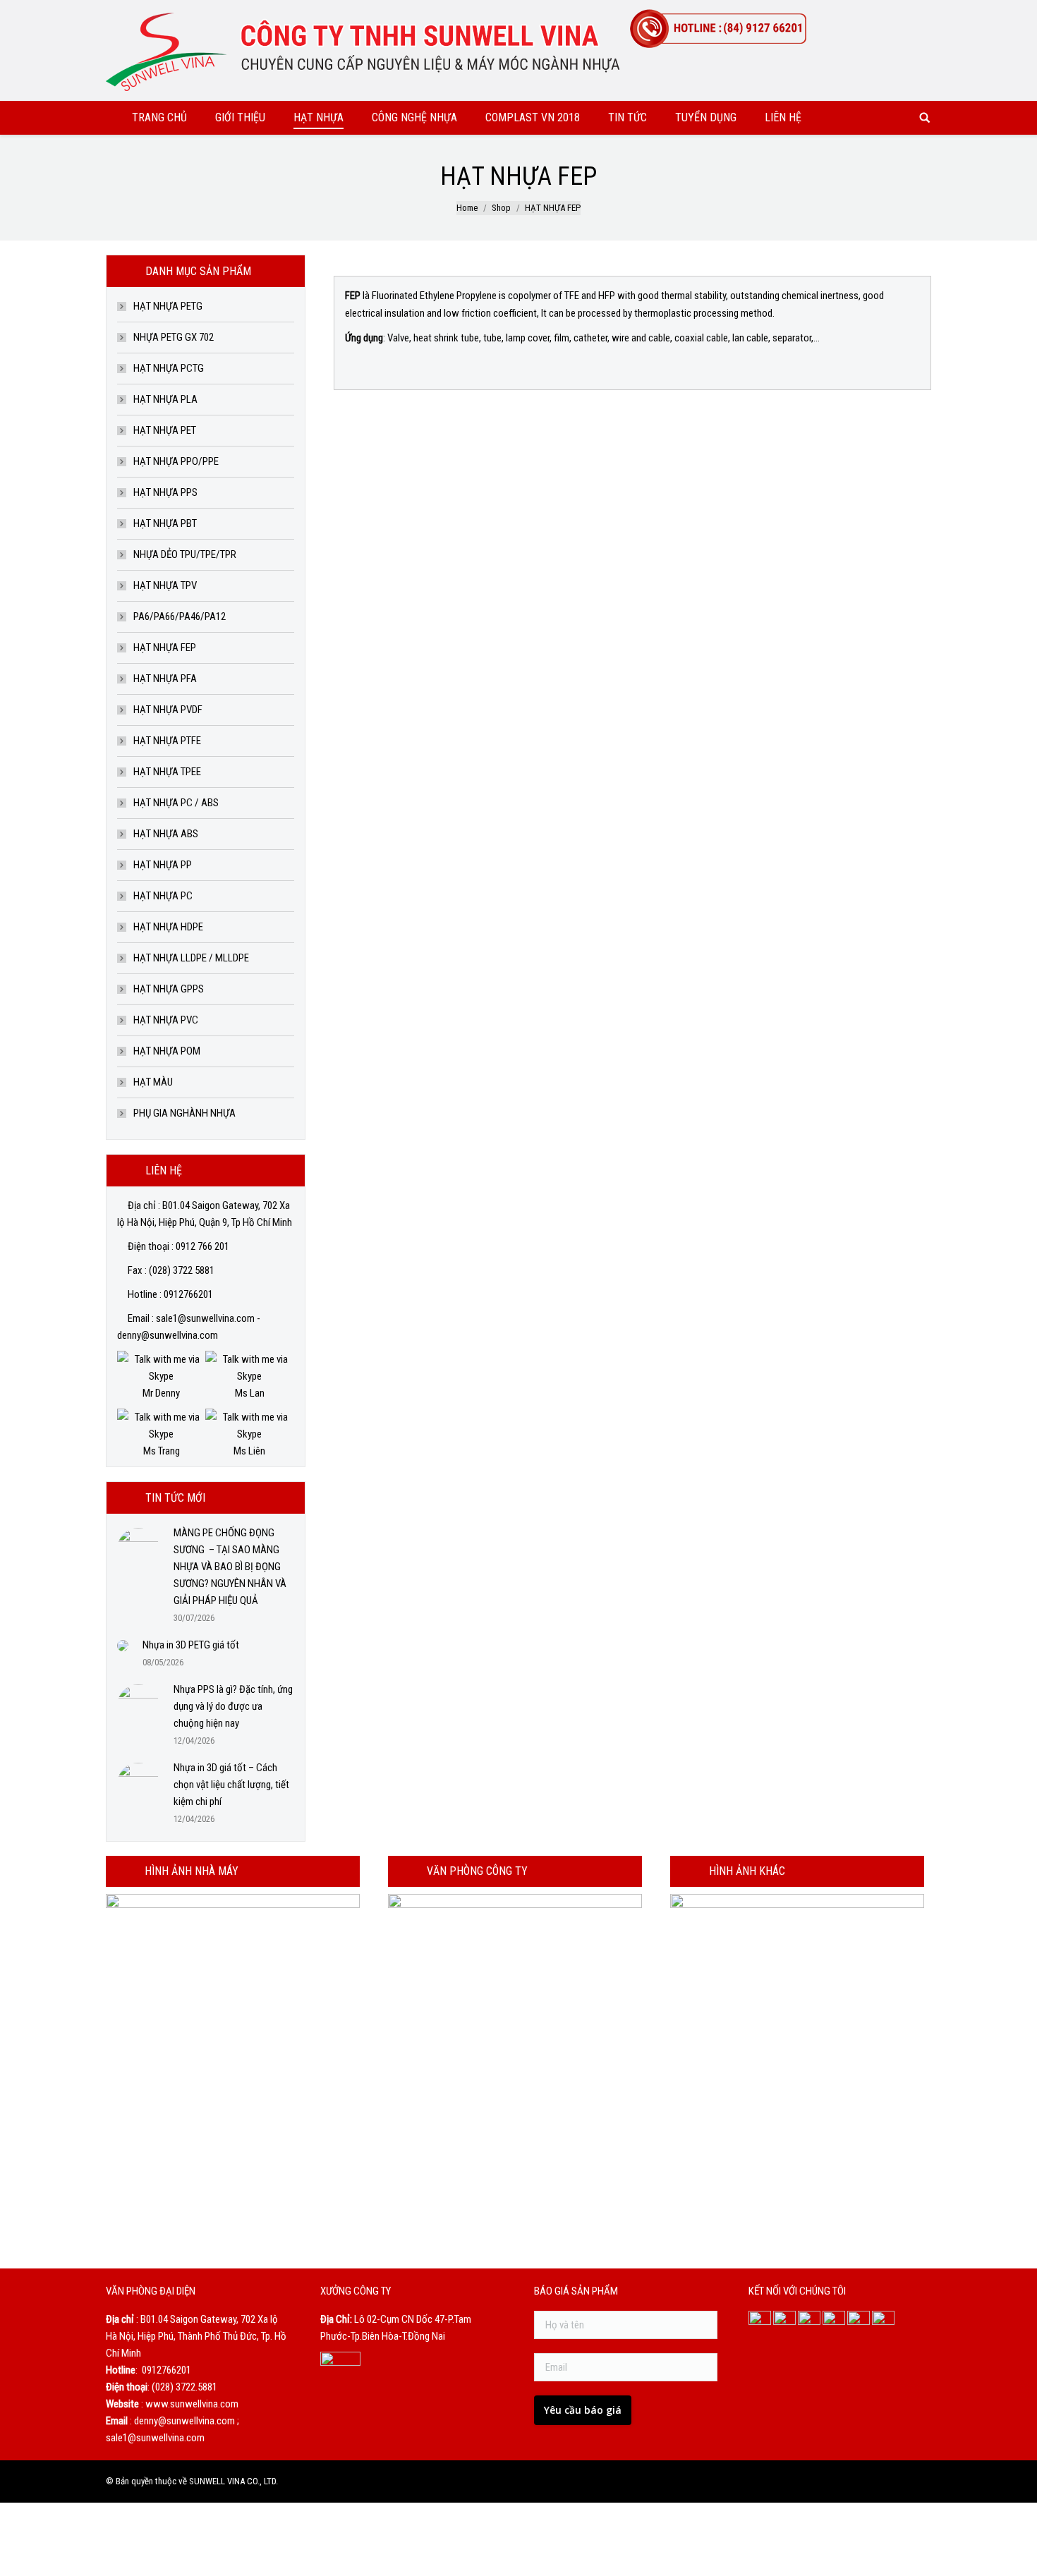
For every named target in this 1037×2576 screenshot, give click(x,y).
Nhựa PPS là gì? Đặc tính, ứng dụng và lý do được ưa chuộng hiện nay (233, 1706)
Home (467, 208)
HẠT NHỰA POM (167, 1051)
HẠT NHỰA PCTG (169, 368)
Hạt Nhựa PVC (166, 1020)
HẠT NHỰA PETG (168, 306)
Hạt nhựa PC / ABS (176, 803)
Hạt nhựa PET (165, 430)
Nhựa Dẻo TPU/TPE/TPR (185, 554)
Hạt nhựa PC (163, 896)
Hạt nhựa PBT (165, 523)
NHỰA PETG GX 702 (174, 337)
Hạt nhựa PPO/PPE (176, 461)
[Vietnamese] (921, 13)
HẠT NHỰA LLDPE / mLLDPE (191, 958)
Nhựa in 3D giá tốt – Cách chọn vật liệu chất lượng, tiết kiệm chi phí (231, 1785)
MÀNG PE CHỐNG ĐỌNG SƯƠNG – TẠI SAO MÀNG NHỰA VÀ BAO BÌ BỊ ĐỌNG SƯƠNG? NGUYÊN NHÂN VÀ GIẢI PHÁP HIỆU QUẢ (230, 1567)
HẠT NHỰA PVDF (168, 710)
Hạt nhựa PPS (165, 492)
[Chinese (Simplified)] (885, 13)
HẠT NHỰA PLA (165, 399)
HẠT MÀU (153, 1082)
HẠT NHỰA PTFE (167, 741)
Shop (501, 208)
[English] (903, 13)
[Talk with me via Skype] (161, 1376)
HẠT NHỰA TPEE (167, 772)
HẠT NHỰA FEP (165, 648)
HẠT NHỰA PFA (165, 679)
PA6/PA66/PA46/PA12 (180, 616)
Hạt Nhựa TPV (165, 585)
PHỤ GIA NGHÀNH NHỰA (184, 1113)
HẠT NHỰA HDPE (168, 927)
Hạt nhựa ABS (166, 834)
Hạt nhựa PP (163, 865)
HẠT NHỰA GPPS (169, 989)
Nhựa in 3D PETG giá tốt (191, 1645)
